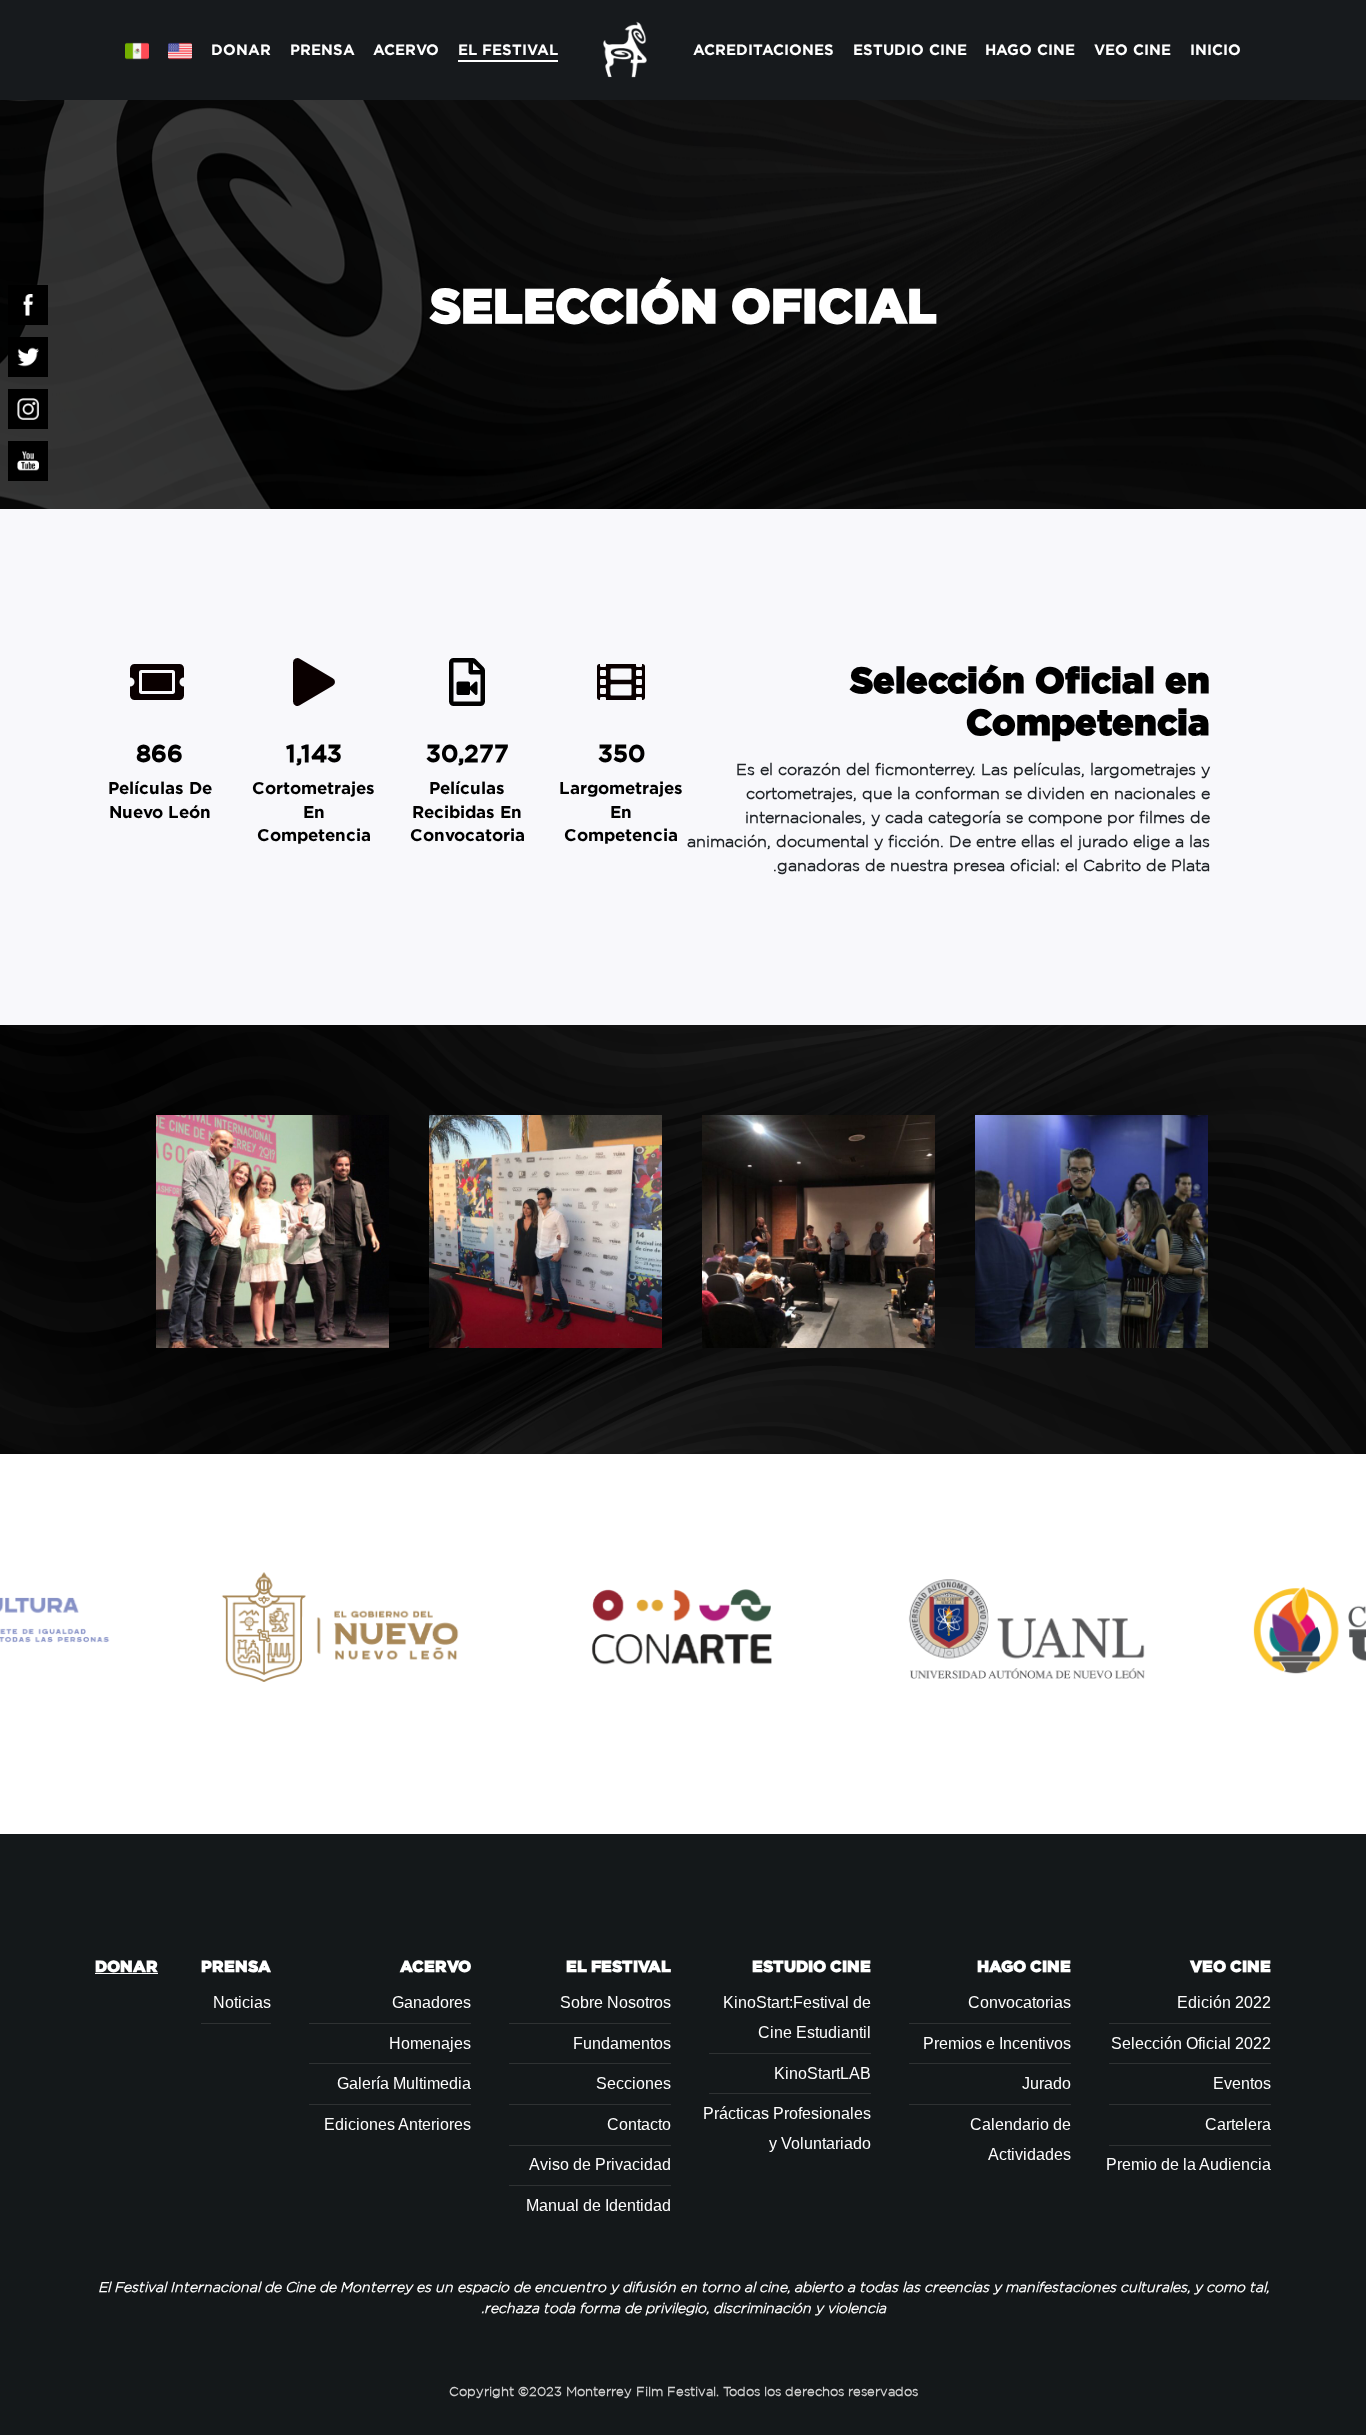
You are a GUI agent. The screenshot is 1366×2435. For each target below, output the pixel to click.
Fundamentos (622, 2043)
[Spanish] (137, 50)
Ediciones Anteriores (397, 2124)
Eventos (1242, 2083)
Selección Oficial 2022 (1191, 2043)
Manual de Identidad (598, 2205)
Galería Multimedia (404, 2083)
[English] (179, 50)
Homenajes (430, 2043)
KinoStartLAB (822, 2073)
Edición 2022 (1224, 2002)
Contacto (639, 2124)
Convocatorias (1019, 2002)
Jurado (1046, 2083)
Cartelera (1238, 2124)
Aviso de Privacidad (600, 2164)
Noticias (242, 2002)
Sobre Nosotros (615, 2002)
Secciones (633, 2083)
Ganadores (431, 2002)
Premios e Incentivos (997, 2043)
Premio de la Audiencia (1188, 2164)
